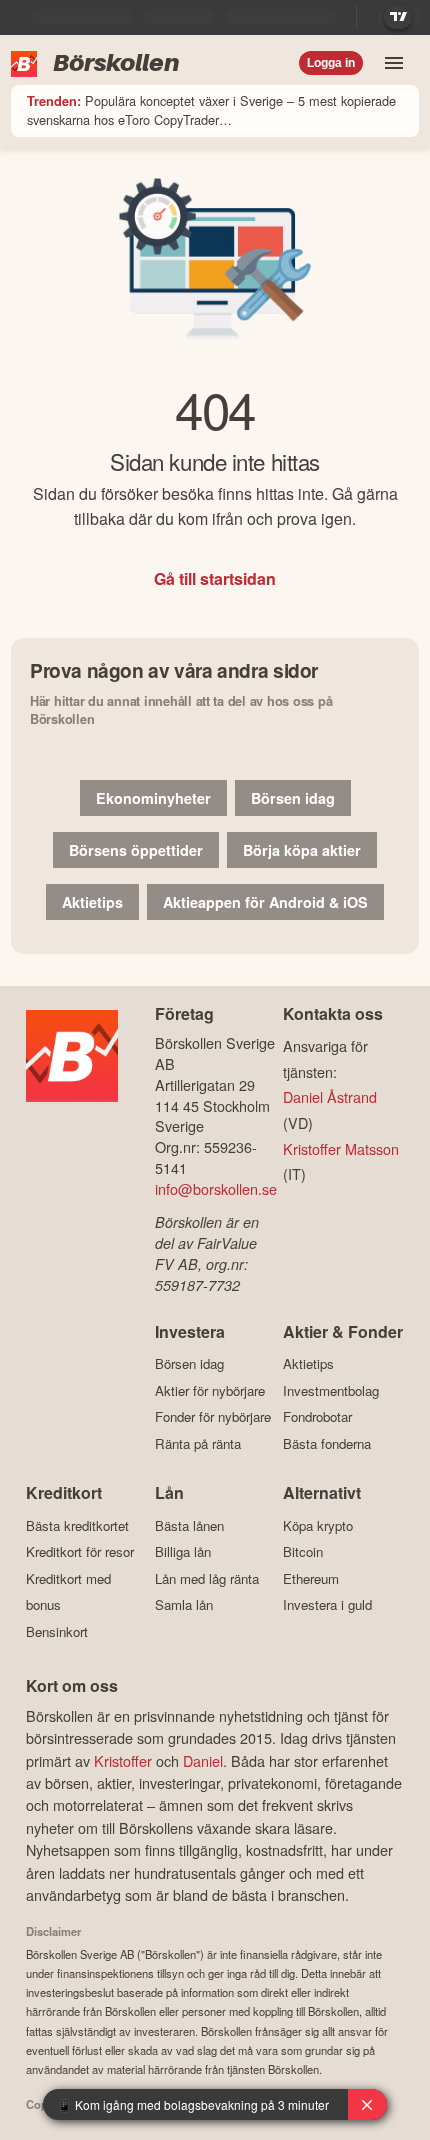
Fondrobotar (317, 1417)
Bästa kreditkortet (77, 1525)
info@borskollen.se (216, 1188)
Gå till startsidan (215, 578)
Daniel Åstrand (330, 1096)
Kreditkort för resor (80, 1552)
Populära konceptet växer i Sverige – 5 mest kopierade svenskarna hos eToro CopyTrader (211, 110)
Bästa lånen (189, 1525)
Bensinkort (57, 1631)
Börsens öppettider (136, 850)
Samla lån (184, 1605)
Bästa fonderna (327, 1443)
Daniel (203, 1760)
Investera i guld (327, 1605)
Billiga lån (183, 1552)
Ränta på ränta (198, 1443)
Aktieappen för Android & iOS (265, 902)
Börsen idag (293, 798)
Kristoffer (123, 1760)
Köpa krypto (318, 1525)
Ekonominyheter (153, 798)
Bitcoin (303, 1552)
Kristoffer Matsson (341, 1148)
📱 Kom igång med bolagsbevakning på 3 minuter (193, 2104)
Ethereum (311, 1578)
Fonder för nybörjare (213, 1417)
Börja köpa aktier (302, 850)
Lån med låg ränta (207, 1578)
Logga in (331, 63)
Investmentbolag (331, 1390)
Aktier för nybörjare (210, 1390)
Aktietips (92, 902)
